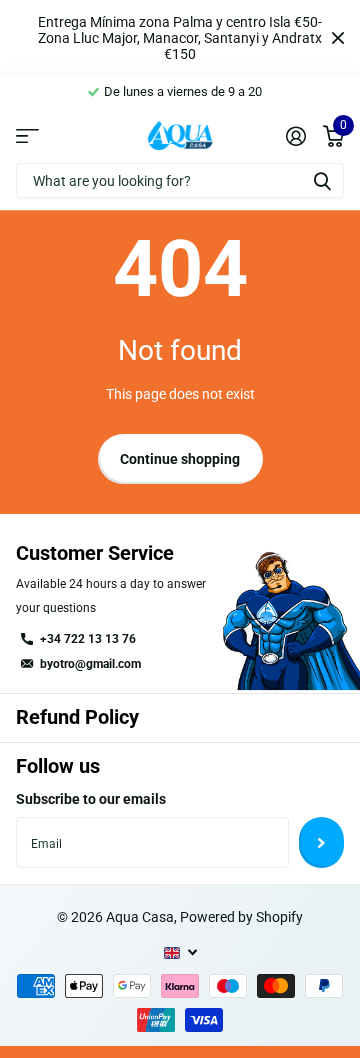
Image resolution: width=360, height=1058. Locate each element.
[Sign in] (295, 136)
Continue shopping (180, 459)
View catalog (27, 136)
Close (338, 38)
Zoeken (322, 180)
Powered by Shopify (241, 917)
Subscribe (321, 842)
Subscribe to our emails (91, 799)
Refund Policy (77, 717)
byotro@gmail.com (90, 664)
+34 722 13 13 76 (88, 639)
